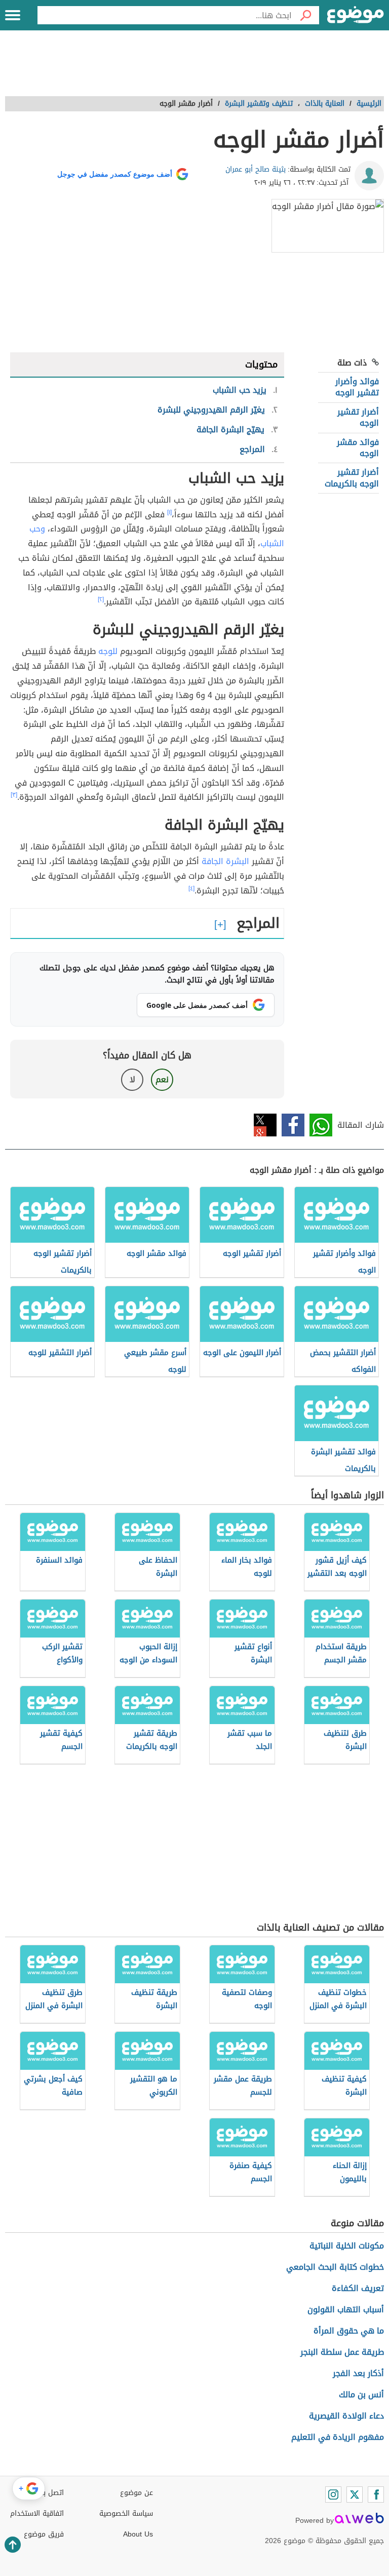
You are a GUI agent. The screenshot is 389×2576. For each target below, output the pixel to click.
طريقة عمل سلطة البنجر (342, 2352)
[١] (169, 512)
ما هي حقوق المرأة (349, 2331)
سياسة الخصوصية (126, 2513)
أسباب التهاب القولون (346, 2309)
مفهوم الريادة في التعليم (338, 2437)
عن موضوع (137, 2493)
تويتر (265, 1125)
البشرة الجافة (225, 861)
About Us (138, 2534)
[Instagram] (333, 2495)
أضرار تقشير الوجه (358, 417)
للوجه (108, 651)
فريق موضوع (44, 2534)
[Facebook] (376, 2495)
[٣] (14, 795)
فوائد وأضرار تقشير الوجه (357, 387)
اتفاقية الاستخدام (37, 2513)
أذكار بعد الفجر (358, 2373)
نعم (162, 1079)
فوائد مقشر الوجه (358, 448)
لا (132, 1079)
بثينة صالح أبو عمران (256, 169)
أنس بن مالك (361, 2395)
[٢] (101, 599)
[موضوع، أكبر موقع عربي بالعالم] (356, 15)
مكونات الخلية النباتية (347, 2246)
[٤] (191, 888)
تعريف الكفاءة (358, 2288)
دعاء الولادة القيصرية (346, 2416)
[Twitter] (355, 2495)
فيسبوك (293, 1125)
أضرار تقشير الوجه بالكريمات (352, 478)
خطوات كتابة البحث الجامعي (335, 2267)
